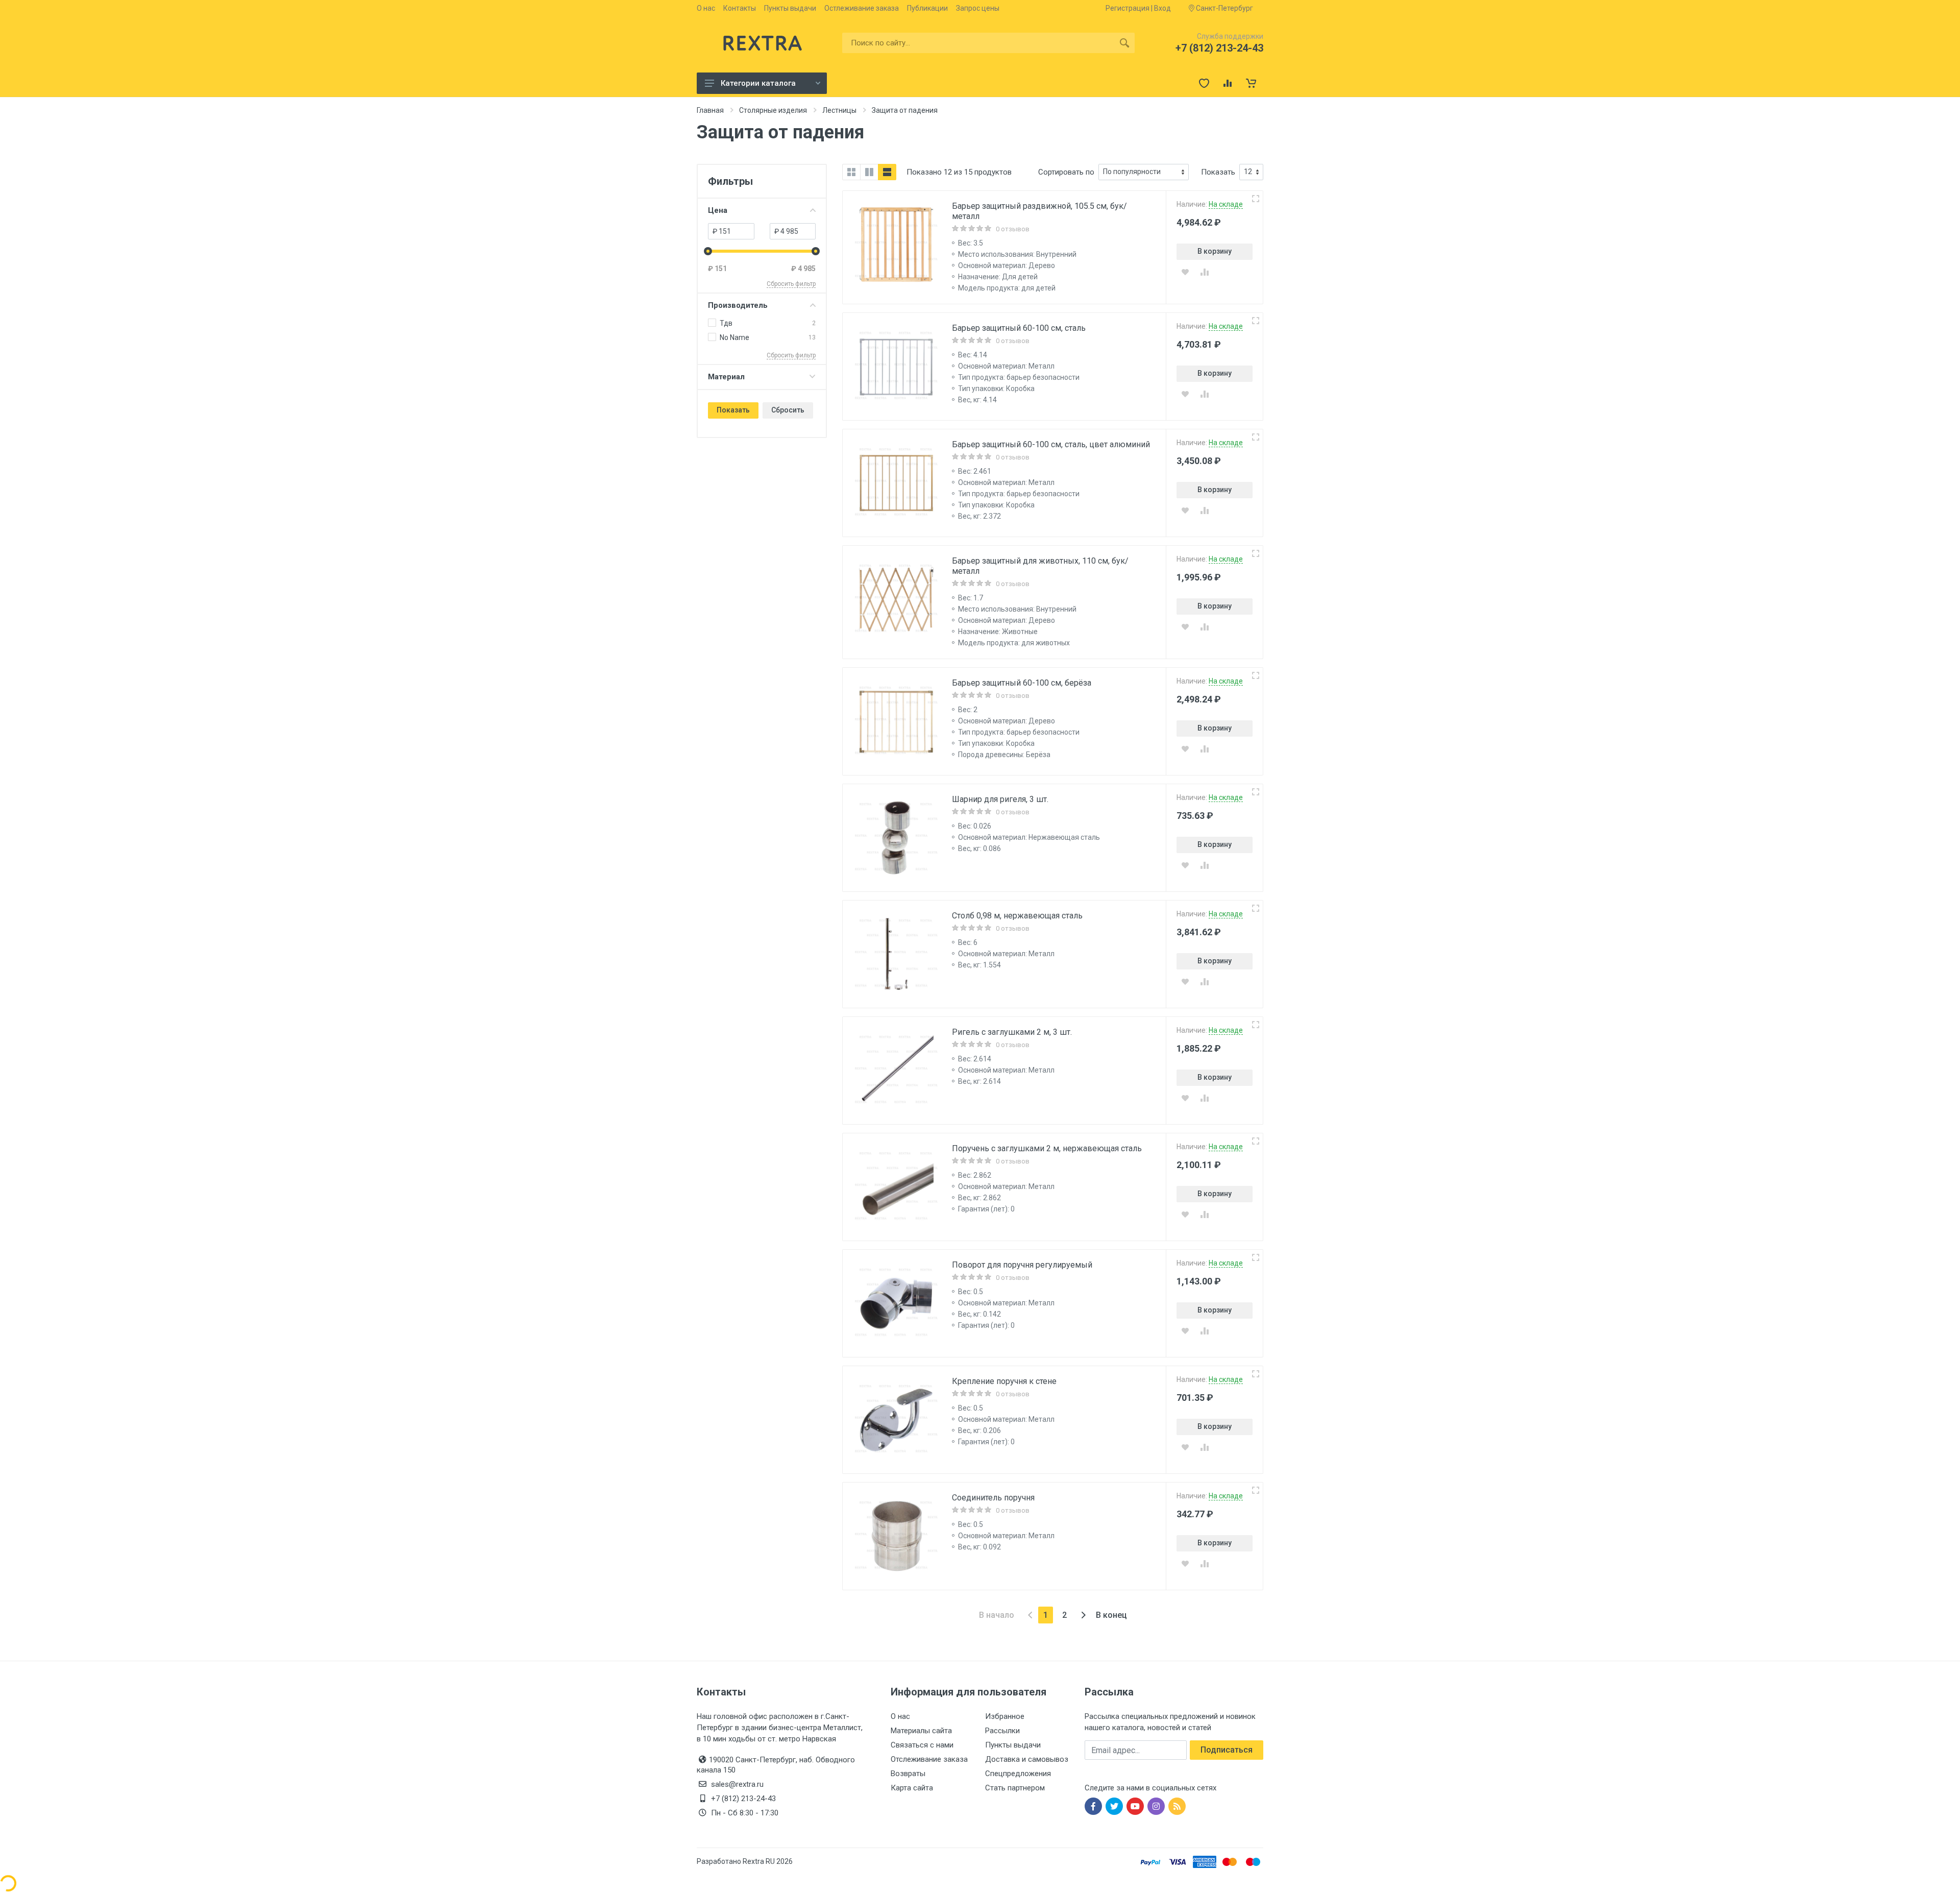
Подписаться (1227, 1750)
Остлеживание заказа (862, 8)
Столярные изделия (773, 110)
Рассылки (1002, 1731)
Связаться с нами (922, 1745)
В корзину (1215, 251)
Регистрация (1128, 8)
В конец (1111, 1615)
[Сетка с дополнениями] (869, 172)
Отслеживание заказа (929, 1759)
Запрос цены (978, 8)
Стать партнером (1015, 1788)
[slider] (708, 251)
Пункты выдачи (790, 8)
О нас (706, 8)
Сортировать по (1066, 172)
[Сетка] (851, 172)
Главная (710, 110)
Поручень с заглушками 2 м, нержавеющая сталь (1047, 1148)
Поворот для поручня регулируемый (1022, 1265)
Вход (1162, 8)
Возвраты (908, 1774)
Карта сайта (912, 1788)
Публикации (927, 8)
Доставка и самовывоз (1027, 1759)
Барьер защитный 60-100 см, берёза (1022, 683)
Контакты (740, 8)
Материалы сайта (921, 1731)
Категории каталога (758, 83)
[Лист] (887, 172)
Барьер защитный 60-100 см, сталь (1019, 328)
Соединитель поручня (993, 1498)
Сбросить (788, 410)
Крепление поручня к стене (1004, 1381)
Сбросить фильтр (791, 284)
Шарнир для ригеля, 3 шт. (1000, 799)
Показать (733, 410)
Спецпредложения (1018, 1774)
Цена (718, 210)
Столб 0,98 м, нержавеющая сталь (1017, 916)
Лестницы (839, 110)
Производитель (738, 305)
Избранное (1005, 1716)
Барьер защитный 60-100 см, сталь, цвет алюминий (1051, 444)
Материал (726, 377)
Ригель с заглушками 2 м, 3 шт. (1012, 1032)
